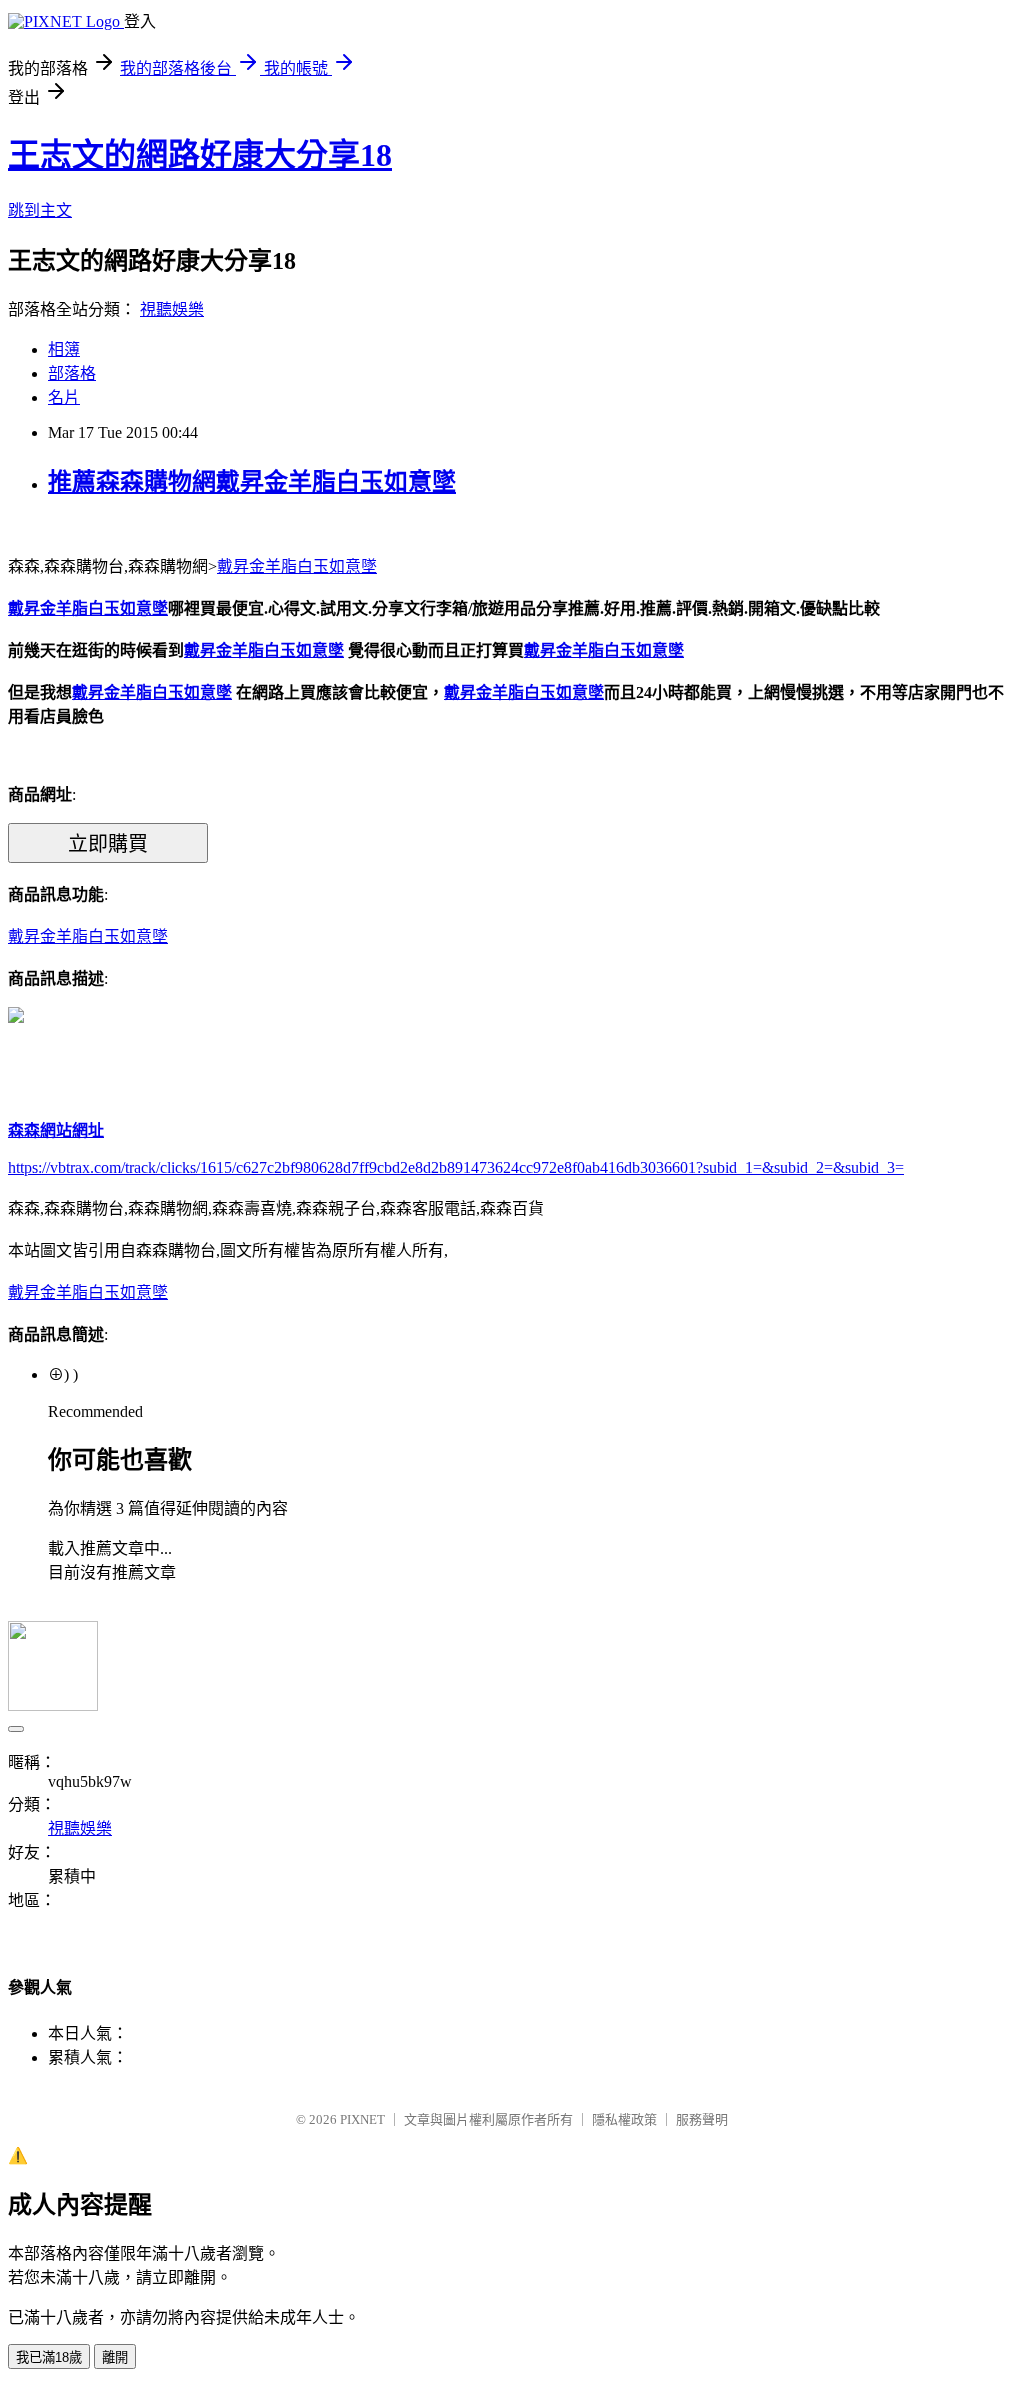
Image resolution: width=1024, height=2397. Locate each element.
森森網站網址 (56, 1130)
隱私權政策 (624, 2119)
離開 (115, 2357)
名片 (64, 397)
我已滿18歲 (49, 2357)
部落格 (72, 373)
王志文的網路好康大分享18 (200, 155)
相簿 (64, 349)
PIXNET (362, 2119)
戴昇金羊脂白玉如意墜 (297, 566)
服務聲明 (702, 2119)
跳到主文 (40, 210)
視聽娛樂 (172, 309)
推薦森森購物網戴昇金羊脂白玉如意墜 (252, 482)
